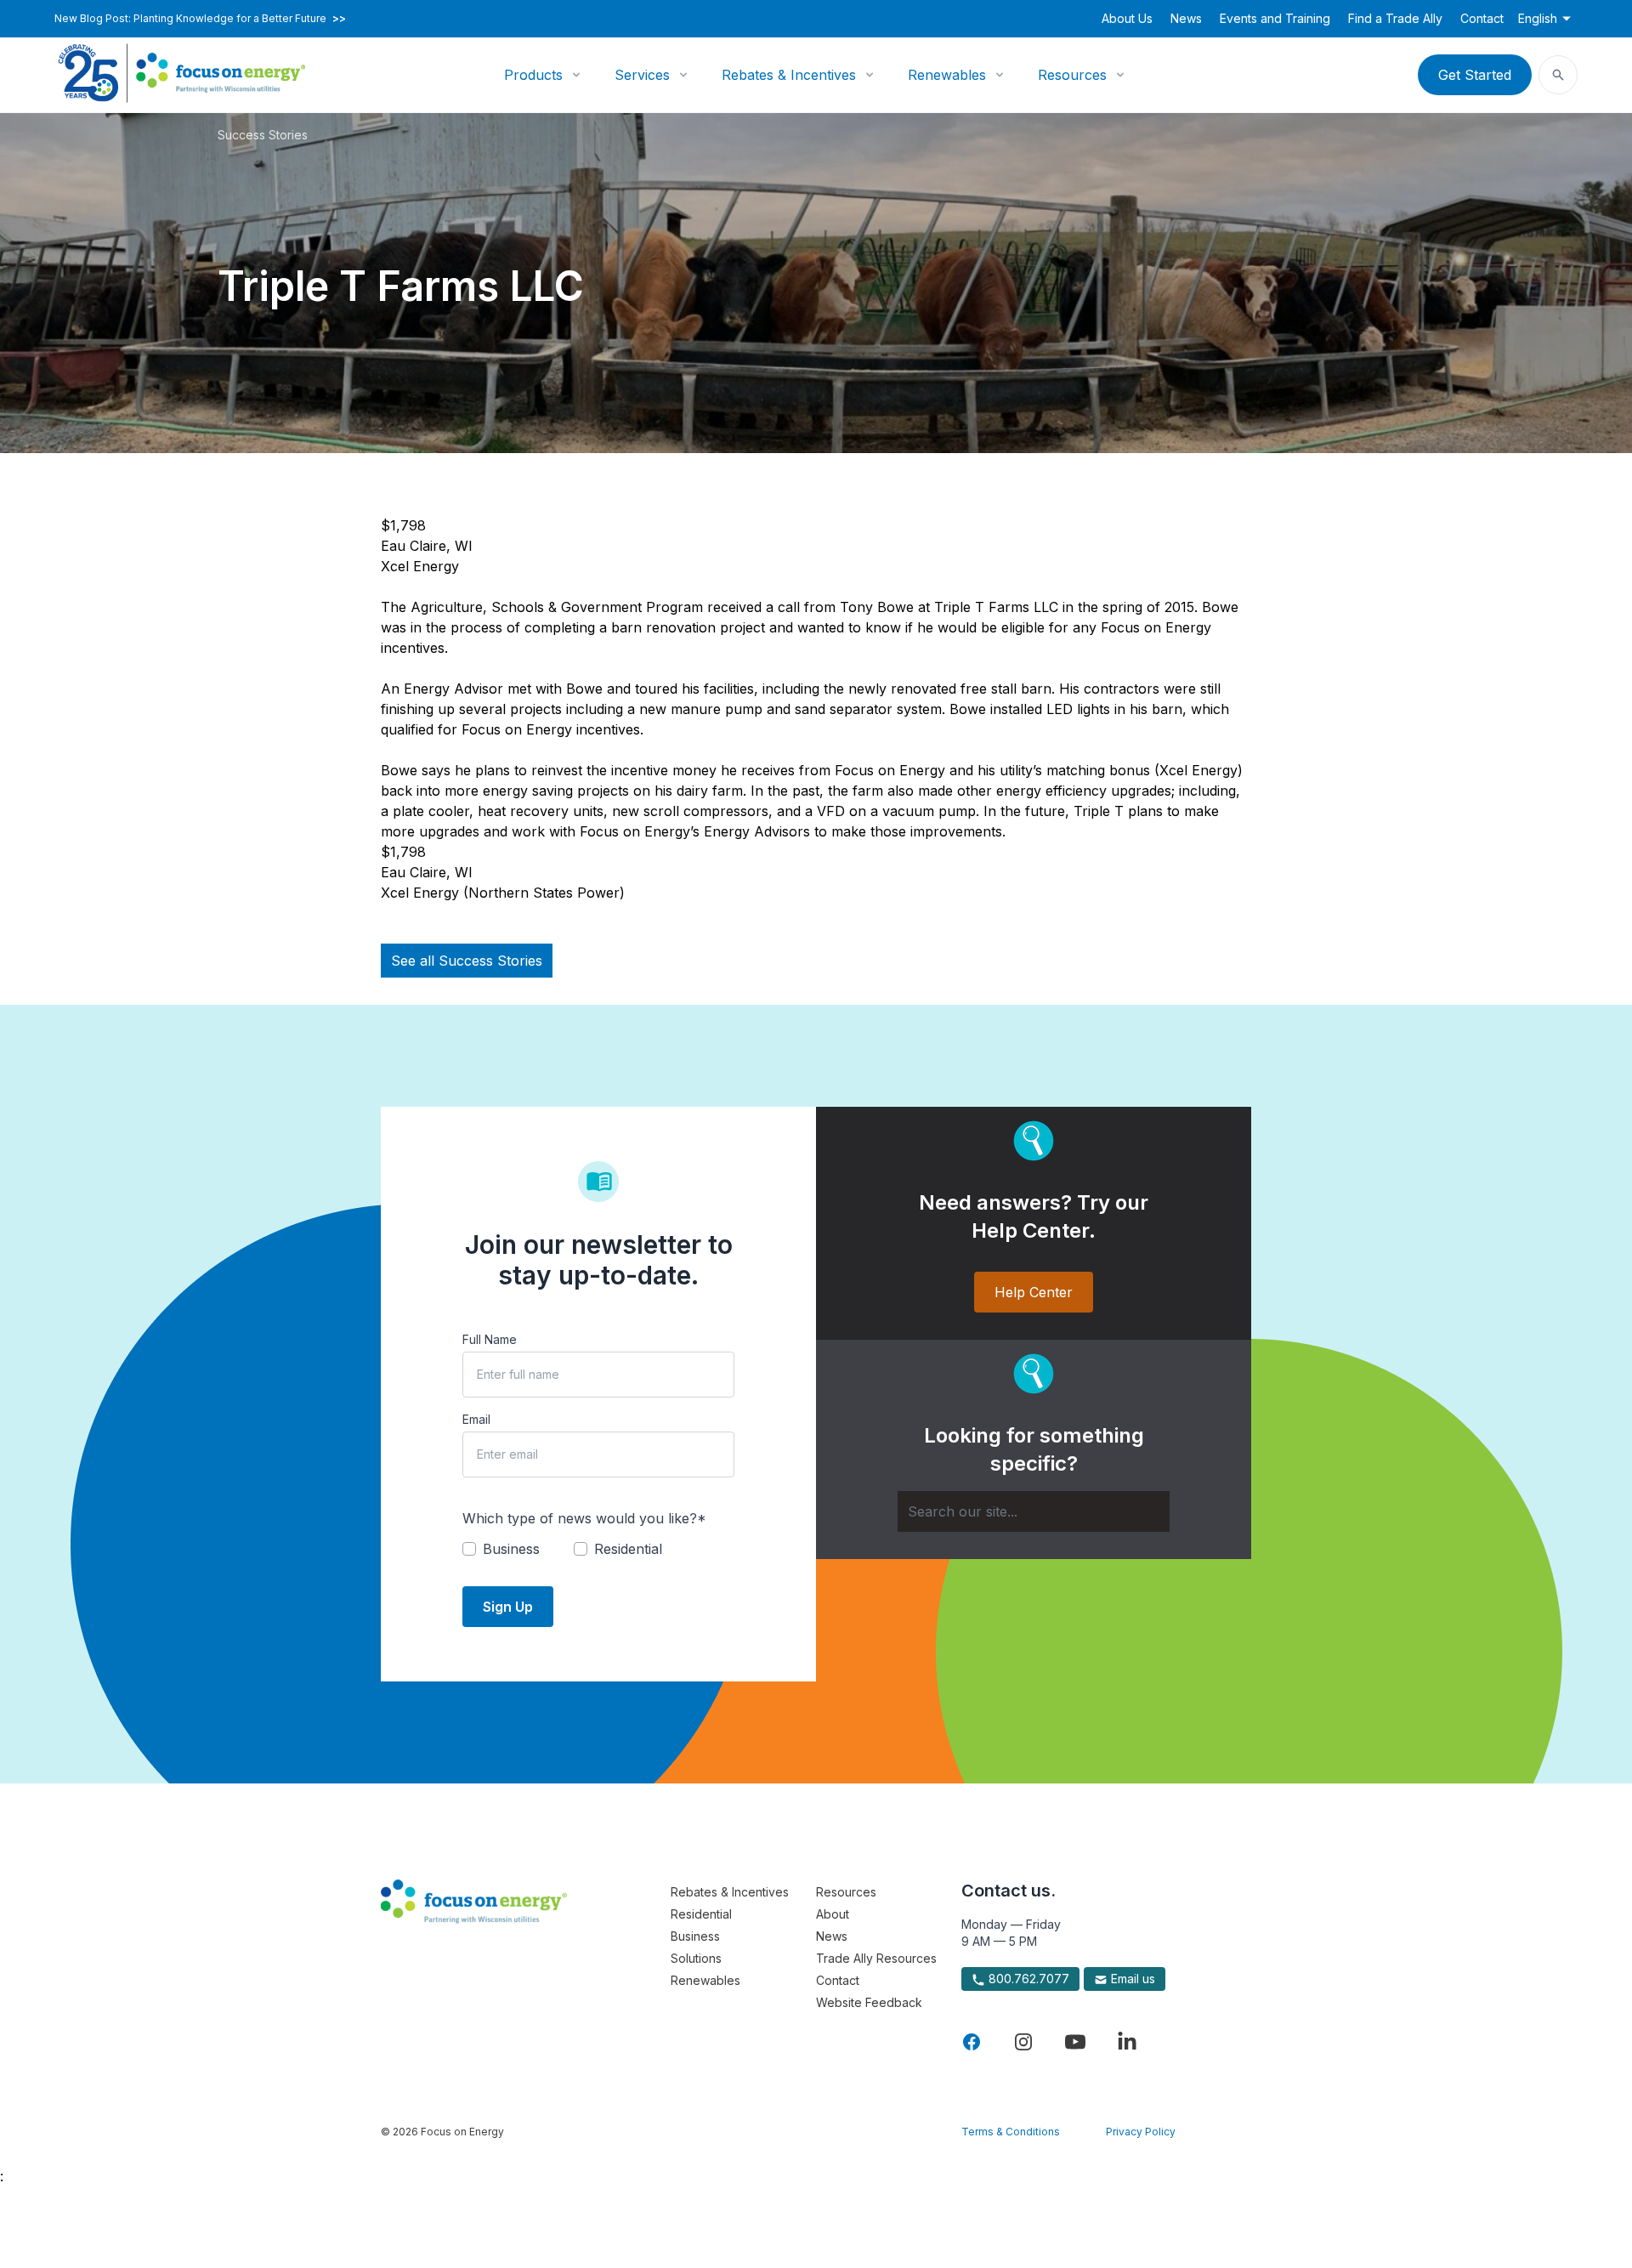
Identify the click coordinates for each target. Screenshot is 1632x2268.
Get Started (1475, 75)
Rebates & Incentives (789, 75)
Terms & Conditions (1011, 2132)
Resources (1072, 75)
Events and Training (1275, 18)
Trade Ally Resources (876, 1958)
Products (533, 75)
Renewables (947, 75)
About (833, 1914)
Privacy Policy (1141, 2132)
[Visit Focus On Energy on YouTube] (1075, 2042)
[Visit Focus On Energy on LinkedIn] (1127, 2042)
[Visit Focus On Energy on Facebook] (972, 2042)
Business (695, 1936)
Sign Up (508, 1607)
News (1186, 18)
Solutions (696, 1958)
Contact (1482, 18)
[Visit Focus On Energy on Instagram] (1023, 2042)
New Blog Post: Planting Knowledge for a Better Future (200, 19)
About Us (1127, 18)
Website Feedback (869, 2002)
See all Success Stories (467, 961)
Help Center (1034, 1292)
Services (642, 75)
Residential (701, 1914)
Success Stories (263, 135)
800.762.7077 (1027, 1979)
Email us (1131, 1979)
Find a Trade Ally (1395, 18)
